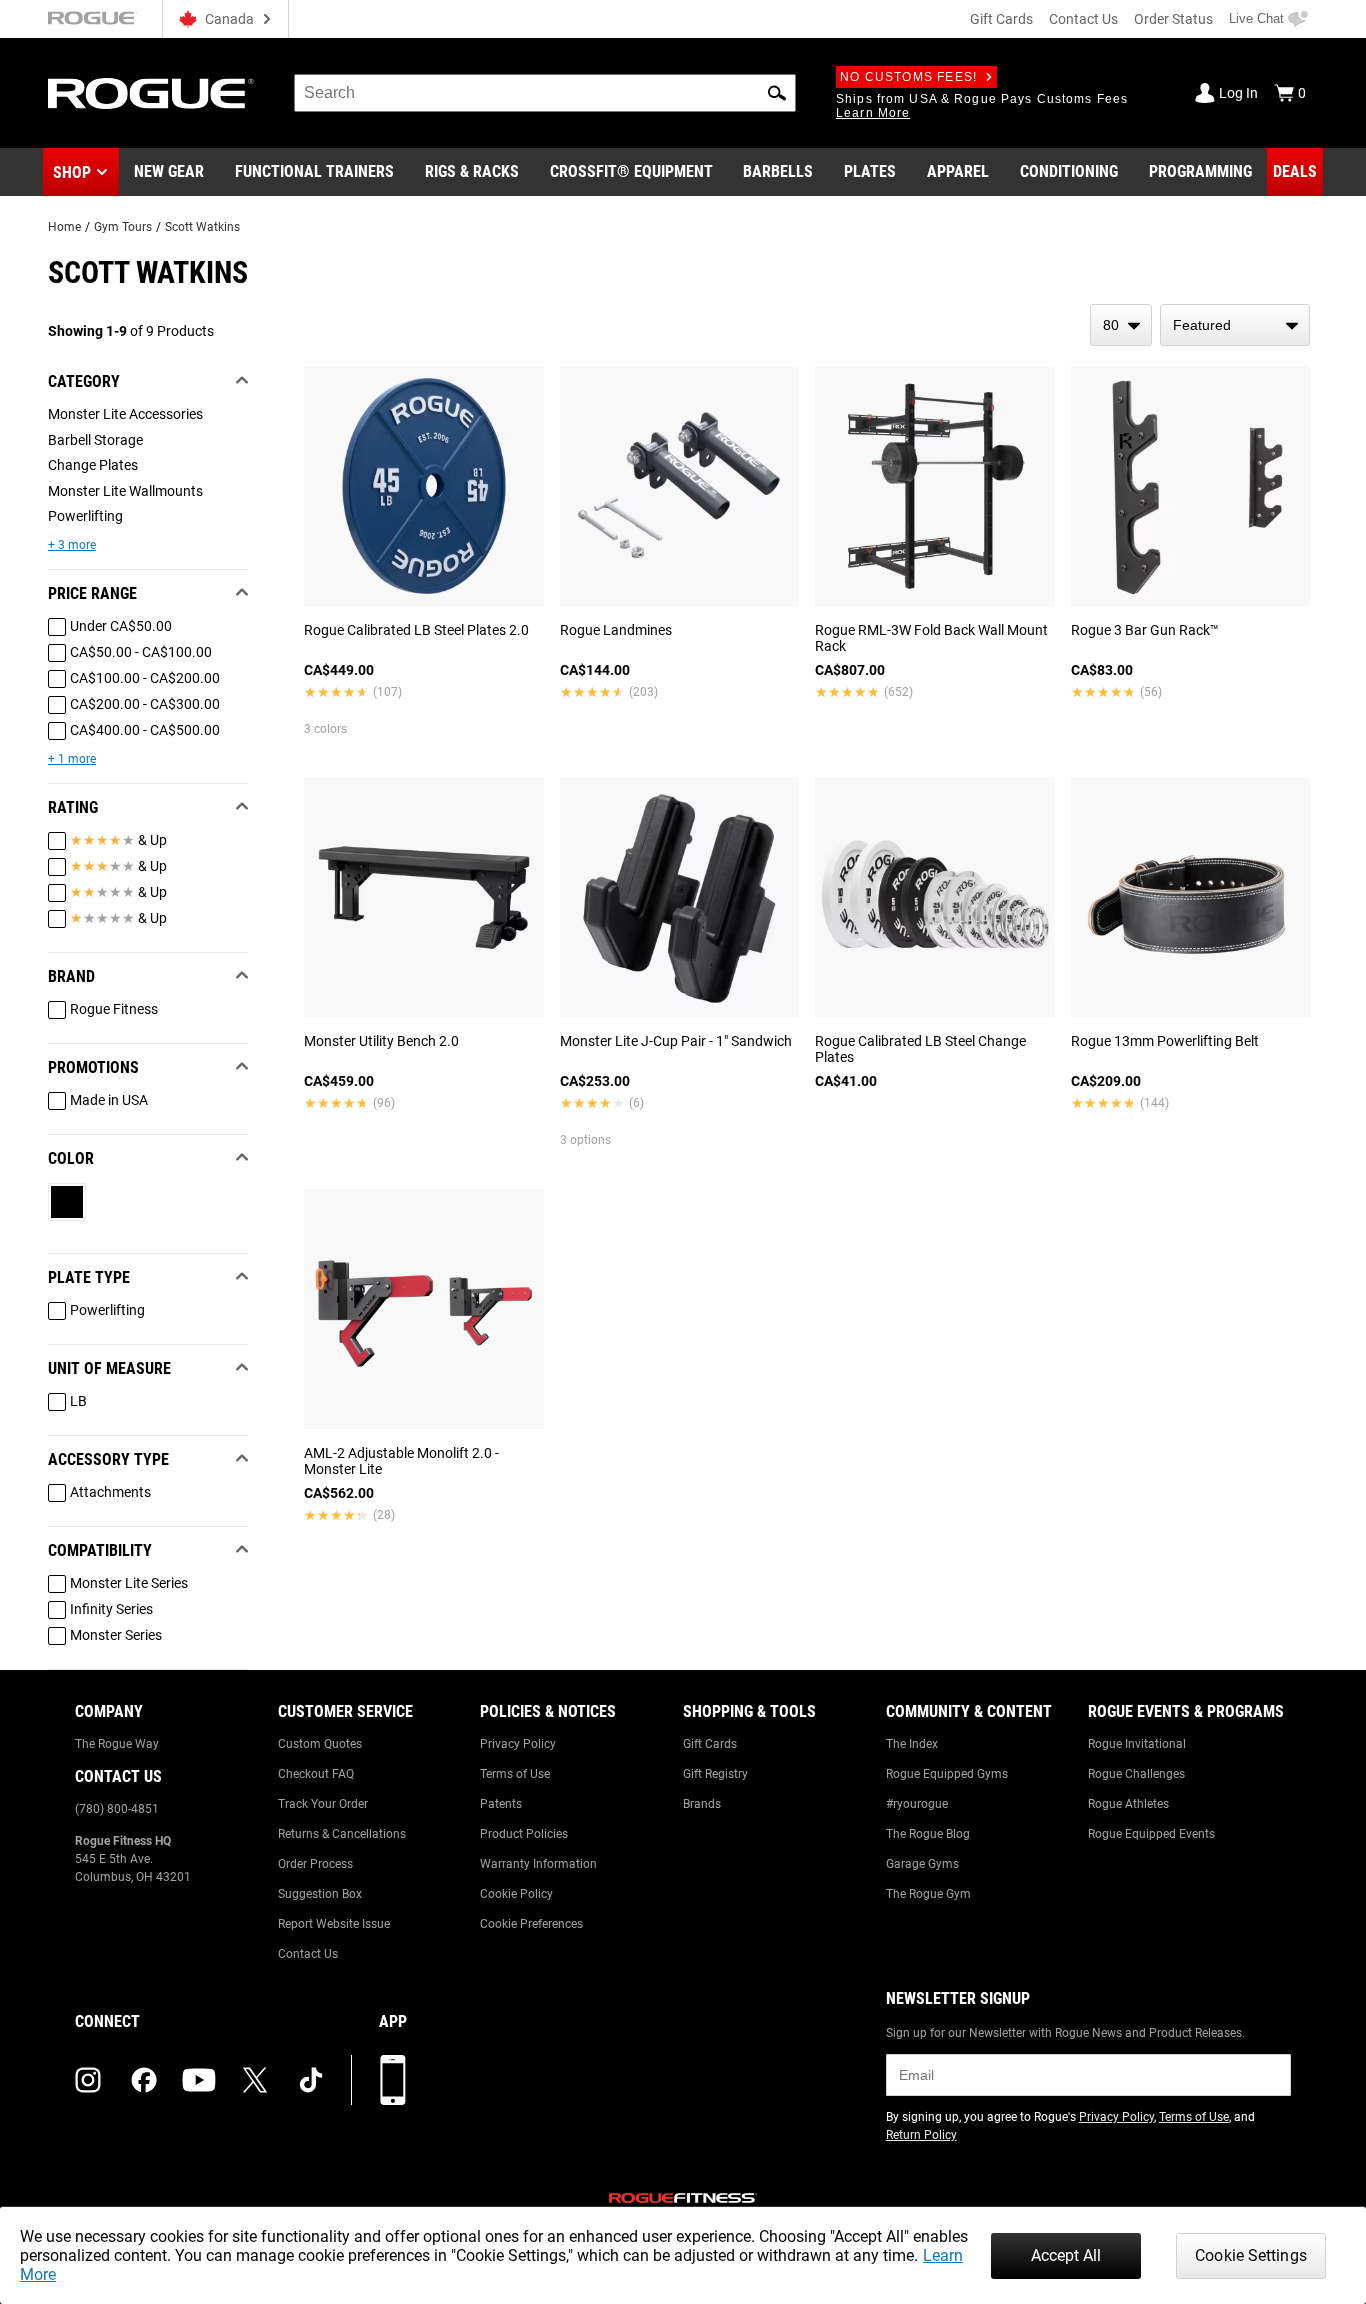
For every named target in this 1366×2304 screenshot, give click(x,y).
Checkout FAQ (316, 1774)
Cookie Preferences (531, 1924)
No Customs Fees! (908, 77)
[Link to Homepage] (151, 93)
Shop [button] (72, 172)
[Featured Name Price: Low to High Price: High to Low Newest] (1235, 325)
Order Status (1173, 19)
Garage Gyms (922, 1864)
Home (64, 227)
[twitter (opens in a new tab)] (255, 2080)
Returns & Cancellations (342, 1834)
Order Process (315, 1864)
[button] (777, 93)
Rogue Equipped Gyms (947, 1774)
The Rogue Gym (928, 1894)
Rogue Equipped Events (1151, 1834)
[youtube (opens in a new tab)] (199, 2080)
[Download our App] (393, 2080)
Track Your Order (323, 1804)
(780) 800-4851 (117, 1809)
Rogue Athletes (1128, 1804)
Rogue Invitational (1137, 1744)
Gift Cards (1001, 19)
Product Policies (524, 1834)
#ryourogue (917, 1804)
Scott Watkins (202, 227)
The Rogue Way (117, 1744)
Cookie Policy (516, 1894)
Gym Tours (123, 227)
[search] (545, 93)
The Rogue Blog (928, 1834)
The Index (912, 1744)
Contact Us (1083, 19)
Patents (501, 1804)
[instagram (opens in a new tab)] (88, 2080)
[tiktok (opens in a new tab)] (311, 2080)
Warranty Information (538, 1864)
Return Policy (921, 2135)
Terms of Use (515, 1774)
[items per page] (1121, 325)
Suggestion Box (320, 1894)
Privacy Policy (518, 1744)
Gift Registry (715, 1774)
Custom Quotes (320, 1744)
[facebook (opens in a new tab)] (144, 2080)
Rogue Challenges (1136, 1774)
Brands (702, 1804)
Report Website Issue (334, 1924)
